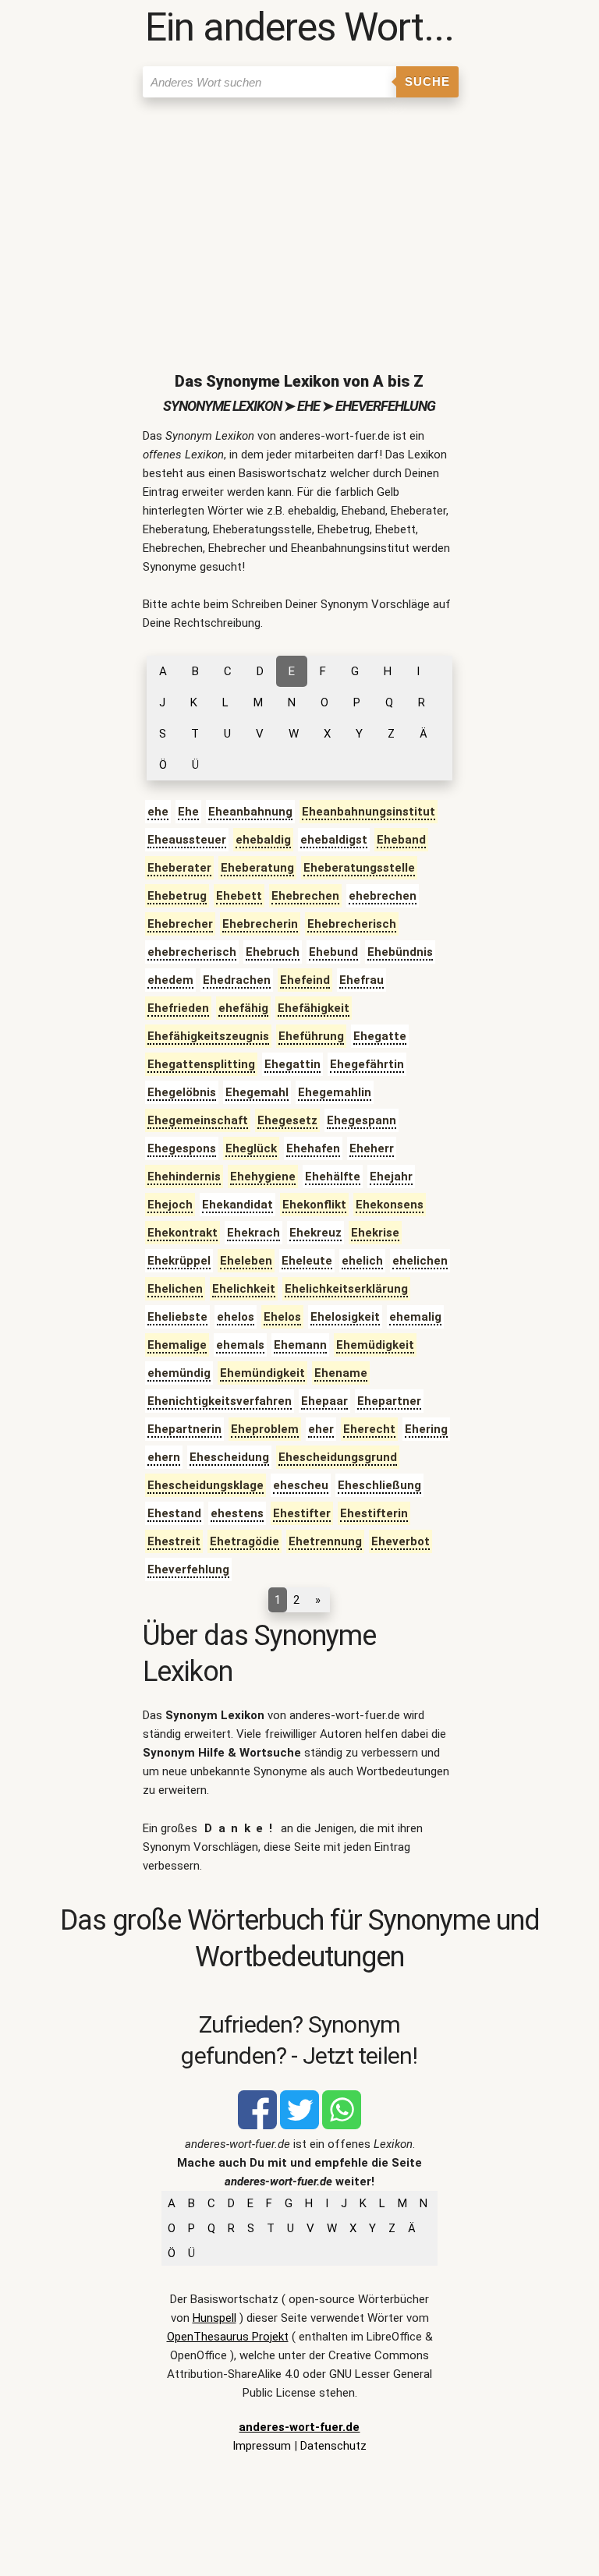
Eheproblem (265, 1429)
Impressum (262, 2446)
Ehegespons (182, 1148)
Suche (427, 81)
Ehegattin (292, 1064)
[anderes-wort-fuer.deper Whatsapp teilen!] (342, 2125)
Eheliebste (177, 1317)
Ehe (188, 812)
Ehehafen (313, 1148)
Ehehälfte (333, 1177)
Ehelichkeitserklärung (346, 1289)
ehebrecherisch (192, 952)
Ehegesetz (287, 1120)
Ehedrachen (237, 980)
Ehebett (239, 896)
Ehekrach (253, 1233)
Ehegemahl (257, 1092)
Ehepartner (389, 1401)
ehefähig (243, 1008)
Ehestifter (302, 1513)
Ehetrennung (325, 1541)
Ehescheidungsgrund (338, 1457)
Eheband (401, 840)
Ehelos (282, 1317)
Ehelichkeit (244, 1289)
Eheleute (307, 1261)
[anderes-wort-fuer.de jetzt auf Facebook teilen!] (257, 2125)
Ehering (426, 1429)
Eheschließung (379, 1485)
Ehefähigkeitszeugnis (208, 1036)
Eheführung (311, 1036)
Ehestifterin (374, 1513)
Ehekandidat (237, 1205)
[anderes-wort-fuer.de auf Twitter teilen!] (299, 2125)
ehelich (362, 1261)
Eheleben (246, 1261)
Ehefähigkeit (314, 1008)
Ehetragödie (245, 1541)
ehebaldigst (334, 840)
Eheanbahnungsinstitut (369, 812)
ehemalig (415, 1317)
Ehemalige (177, 1345)
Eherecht (369, 1429)
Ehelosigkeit (345, 1317)
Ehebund (333, 952)
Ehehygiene (263, 1177)
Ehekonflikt (314, 1205)
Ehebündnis (400, 952)
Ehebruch (273, 952)
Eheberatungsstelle (359, 868)
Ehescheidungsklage (206, 1485)
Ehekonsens (390, 1205)
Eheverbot (401, 1541)
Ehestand (174, 1513)
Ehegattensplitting (201, 1064)
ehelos (236, 1317)
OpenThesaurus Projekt (228, 2337)
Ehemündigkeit (262, 1373)
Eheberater (179, 868)
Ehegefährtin (367, 1064)
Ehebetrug (177, 896)
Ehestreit (174, 1541)
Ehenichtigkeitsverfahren (220, 1401)
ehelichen (420, 1261)
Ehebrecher (180, 924)
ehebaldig (263, 840)
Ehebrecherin (260, 924)
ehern (164, 1457)
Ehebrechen (305, 896)
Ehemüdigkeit (375, 1345)
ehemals (240, 1345)
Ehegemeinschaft (198, 1120)
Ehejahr (391, 1177)
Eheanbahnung (250, 812)
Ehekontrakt (183, 1233)
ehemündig (179, 1373)
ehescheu (301, 1485)
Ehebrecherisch (352, 924)
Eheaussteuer (187, 840)
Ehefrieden (178, 1008)
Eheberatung (257, 868)
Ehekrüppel (179, 1261)
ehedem (170, 980)
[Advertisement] (299, 222)
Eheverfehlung (188, 1569)
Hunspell (214, 2318)
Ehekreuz (315, 1233)
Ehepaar (324, 1401)
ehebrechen (383, 896)
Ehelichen (175, 1289)
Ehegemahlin (335, 1092)
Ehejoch (170, 1205)
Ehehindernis (184, 1177)
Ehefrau (362, 980)
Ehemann (300, 1345)
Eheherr (372, 1148)
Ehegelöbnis (182, 1092)
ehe (158, 812)
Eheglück (251, 1148)
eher (321, 1429)
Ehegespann (362, 1120)
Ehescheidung (229, 1457)
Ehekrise (375, 1233)
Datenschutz (333, 2446)
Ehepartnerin (184, 1429)
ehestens (237, 1513)
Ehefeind (305, 980)
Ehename (341, 1373)
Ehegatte (380, 1036)
